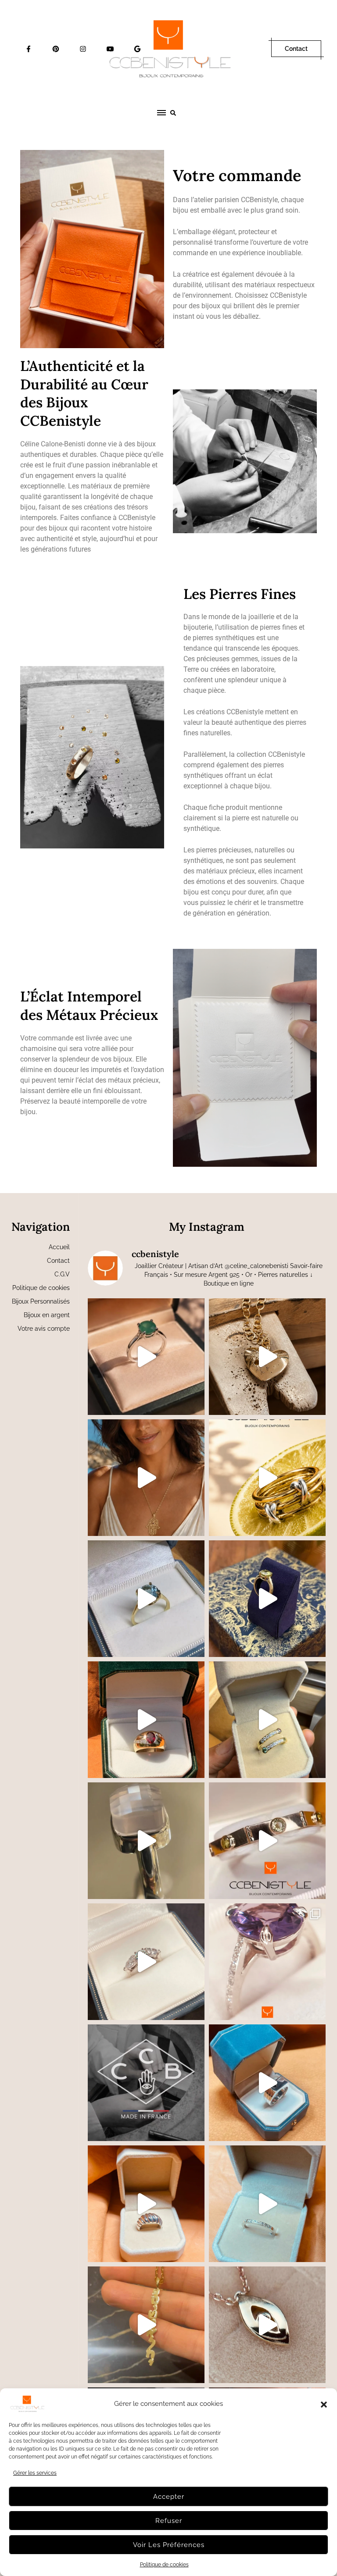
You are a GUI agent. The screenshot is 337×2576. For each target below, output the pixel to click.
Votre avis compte (44, 1329)
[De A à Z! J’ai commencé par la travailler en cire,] (146, 2204)
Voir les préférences (169, 2545)
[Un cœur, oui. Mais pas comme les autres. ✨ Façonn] (267, 1357)
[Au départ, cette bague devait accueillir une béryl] (146, 1720)
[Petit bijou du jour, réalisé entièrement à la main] (267, 2204)
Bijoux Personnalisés (41, 1301)
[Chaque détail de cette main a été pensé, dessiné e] (146, 1478)
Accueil (59, 1247)
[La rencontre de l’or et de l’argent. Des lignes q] (267, 1478)
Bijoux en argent (47, 1315)
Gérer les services (35, 2473)
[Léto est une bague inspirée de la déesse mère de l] (146, 1962)
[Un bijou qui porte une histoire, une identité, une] (146, 2325)
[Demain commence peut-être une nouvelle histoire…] (267, 1599)
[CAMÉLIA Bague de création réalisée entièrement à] (267, 1962)
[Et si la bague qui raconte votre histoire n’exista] (146, 1599)
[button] (324, 2404)
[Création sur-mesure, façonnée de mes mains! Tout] (267, 2083)
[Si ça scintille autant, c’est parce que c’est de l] (267, 2325)
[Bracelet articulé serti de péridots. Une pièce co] (267, 1841)
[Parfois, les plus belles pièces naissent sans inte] (267, 1720)
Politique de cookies (164, 2565)
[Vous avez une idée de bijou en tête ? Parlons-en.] (146, 1357)
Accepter (169, 2497)
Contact (296, 49)
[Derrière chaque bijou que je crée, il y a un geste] (146, 2083)
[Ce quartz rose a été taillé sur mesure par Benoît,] (146, 1841)
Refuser (169, 2521)
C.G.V (62, 1274)
